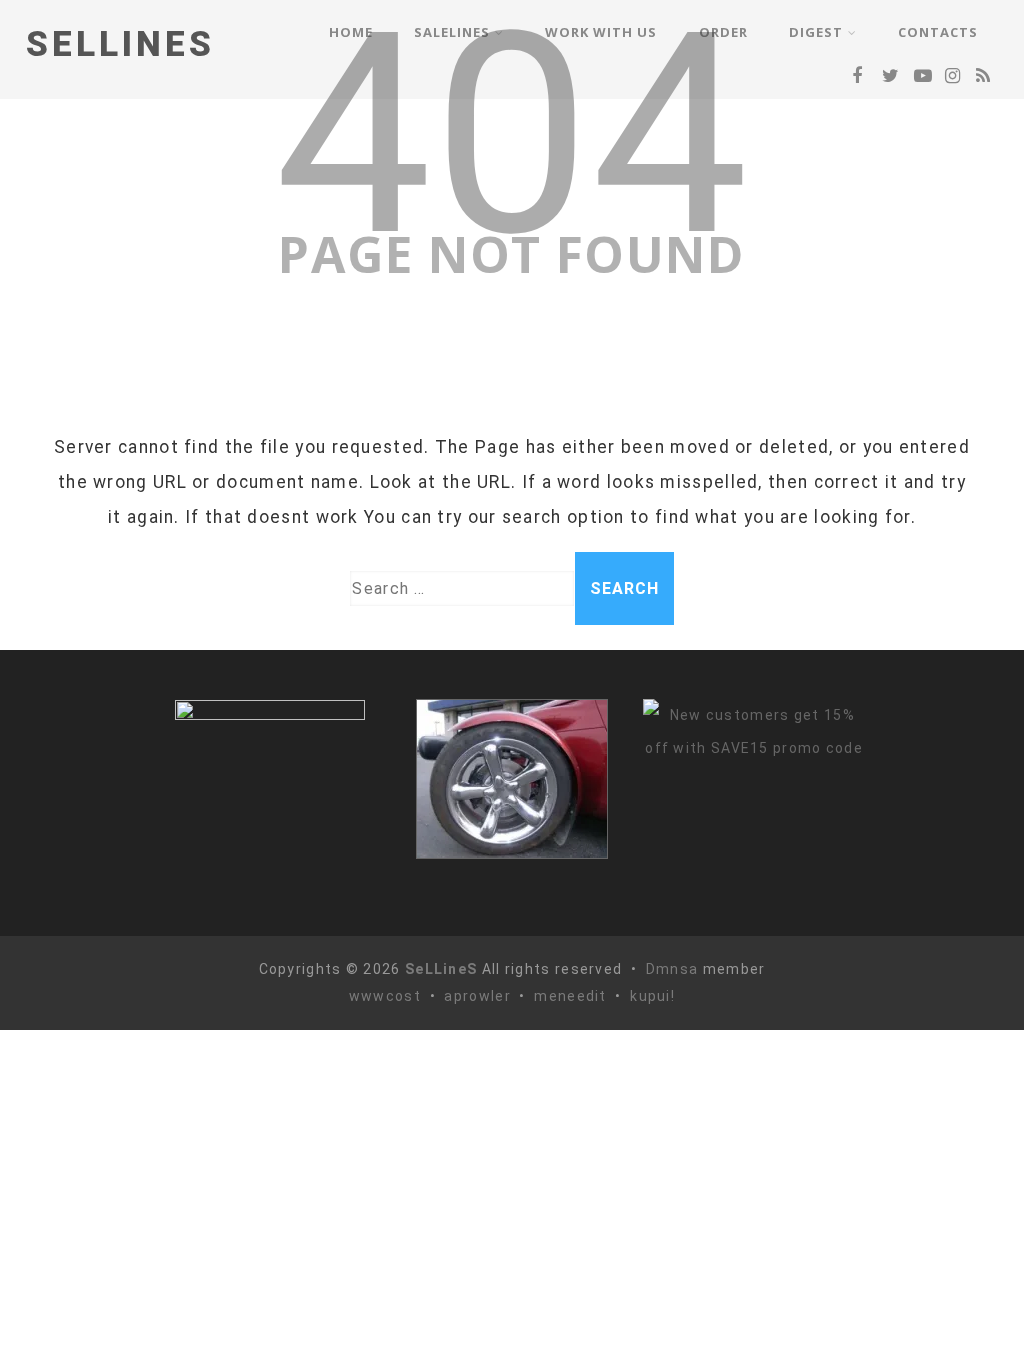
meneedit (570, 996)
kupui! (652, 996)
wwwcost (385, 996)
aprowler (477, 996)
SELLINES (120, 44)
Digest (816, 32)
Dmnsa (674, 969)
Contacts (938, 32)
